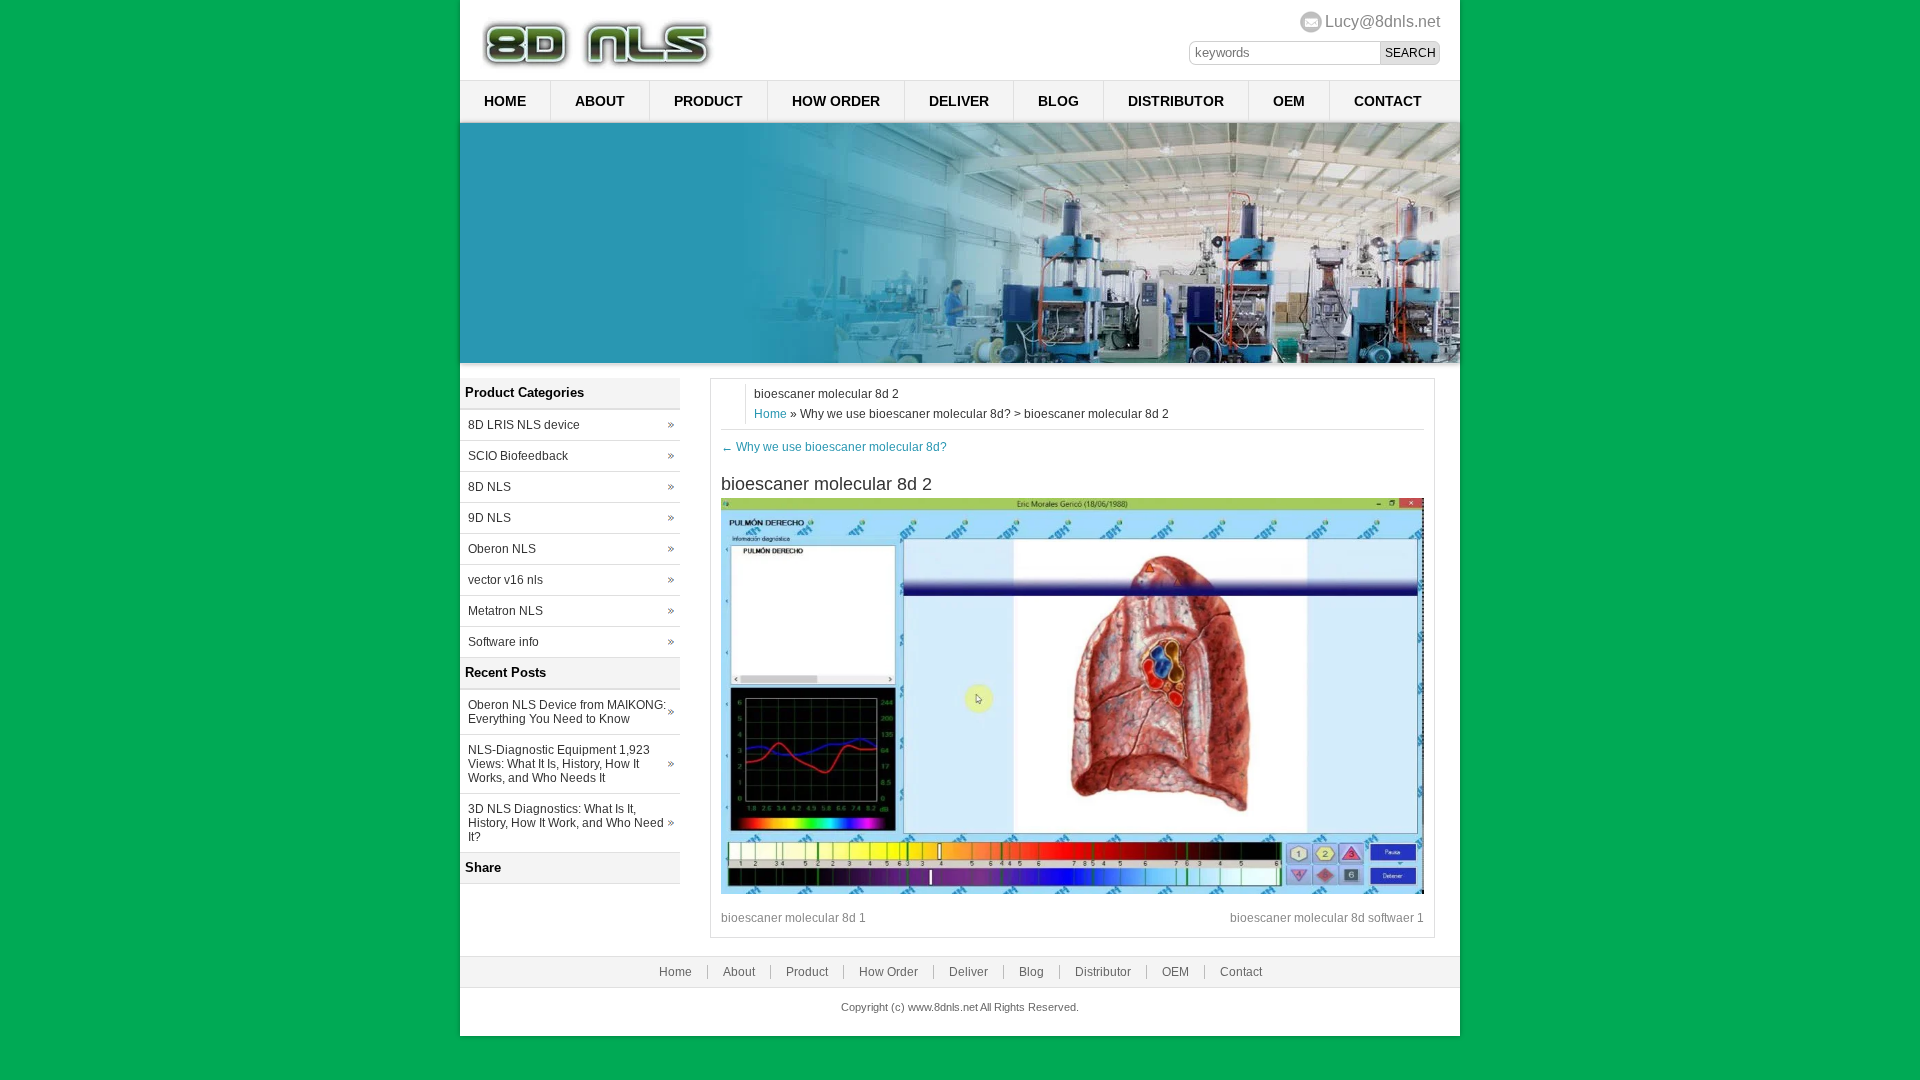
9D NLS (489, 518)
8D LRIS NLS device (524, 425)
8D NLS (489, 487)
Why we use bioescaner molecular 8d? (834, 447)
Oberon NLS (502, 549)
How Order (836, 101)
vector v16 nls (505, 580)
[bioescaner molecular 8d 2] (1072, 890)
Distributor (1176, 101)
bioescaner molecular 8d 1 (793, 918)
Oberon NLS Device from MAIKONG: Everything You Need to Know (567, 712)
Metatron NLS (505, 611)
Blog (1058, 101)
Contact (1388, 101)
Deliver (959, 101)
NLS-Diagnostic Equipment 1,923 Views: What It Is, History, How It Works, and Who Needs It (559, 764)
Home (505, 101)
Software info (503, 642)
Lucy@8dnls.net (1382, 21)
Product (708, 101)
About (600, 101)
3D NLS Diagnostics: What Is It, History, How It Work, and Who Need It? (566, 823)
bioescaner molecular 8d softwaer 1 (1327, 918)
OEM (1289, 101)
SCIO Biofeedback (518, 456)
